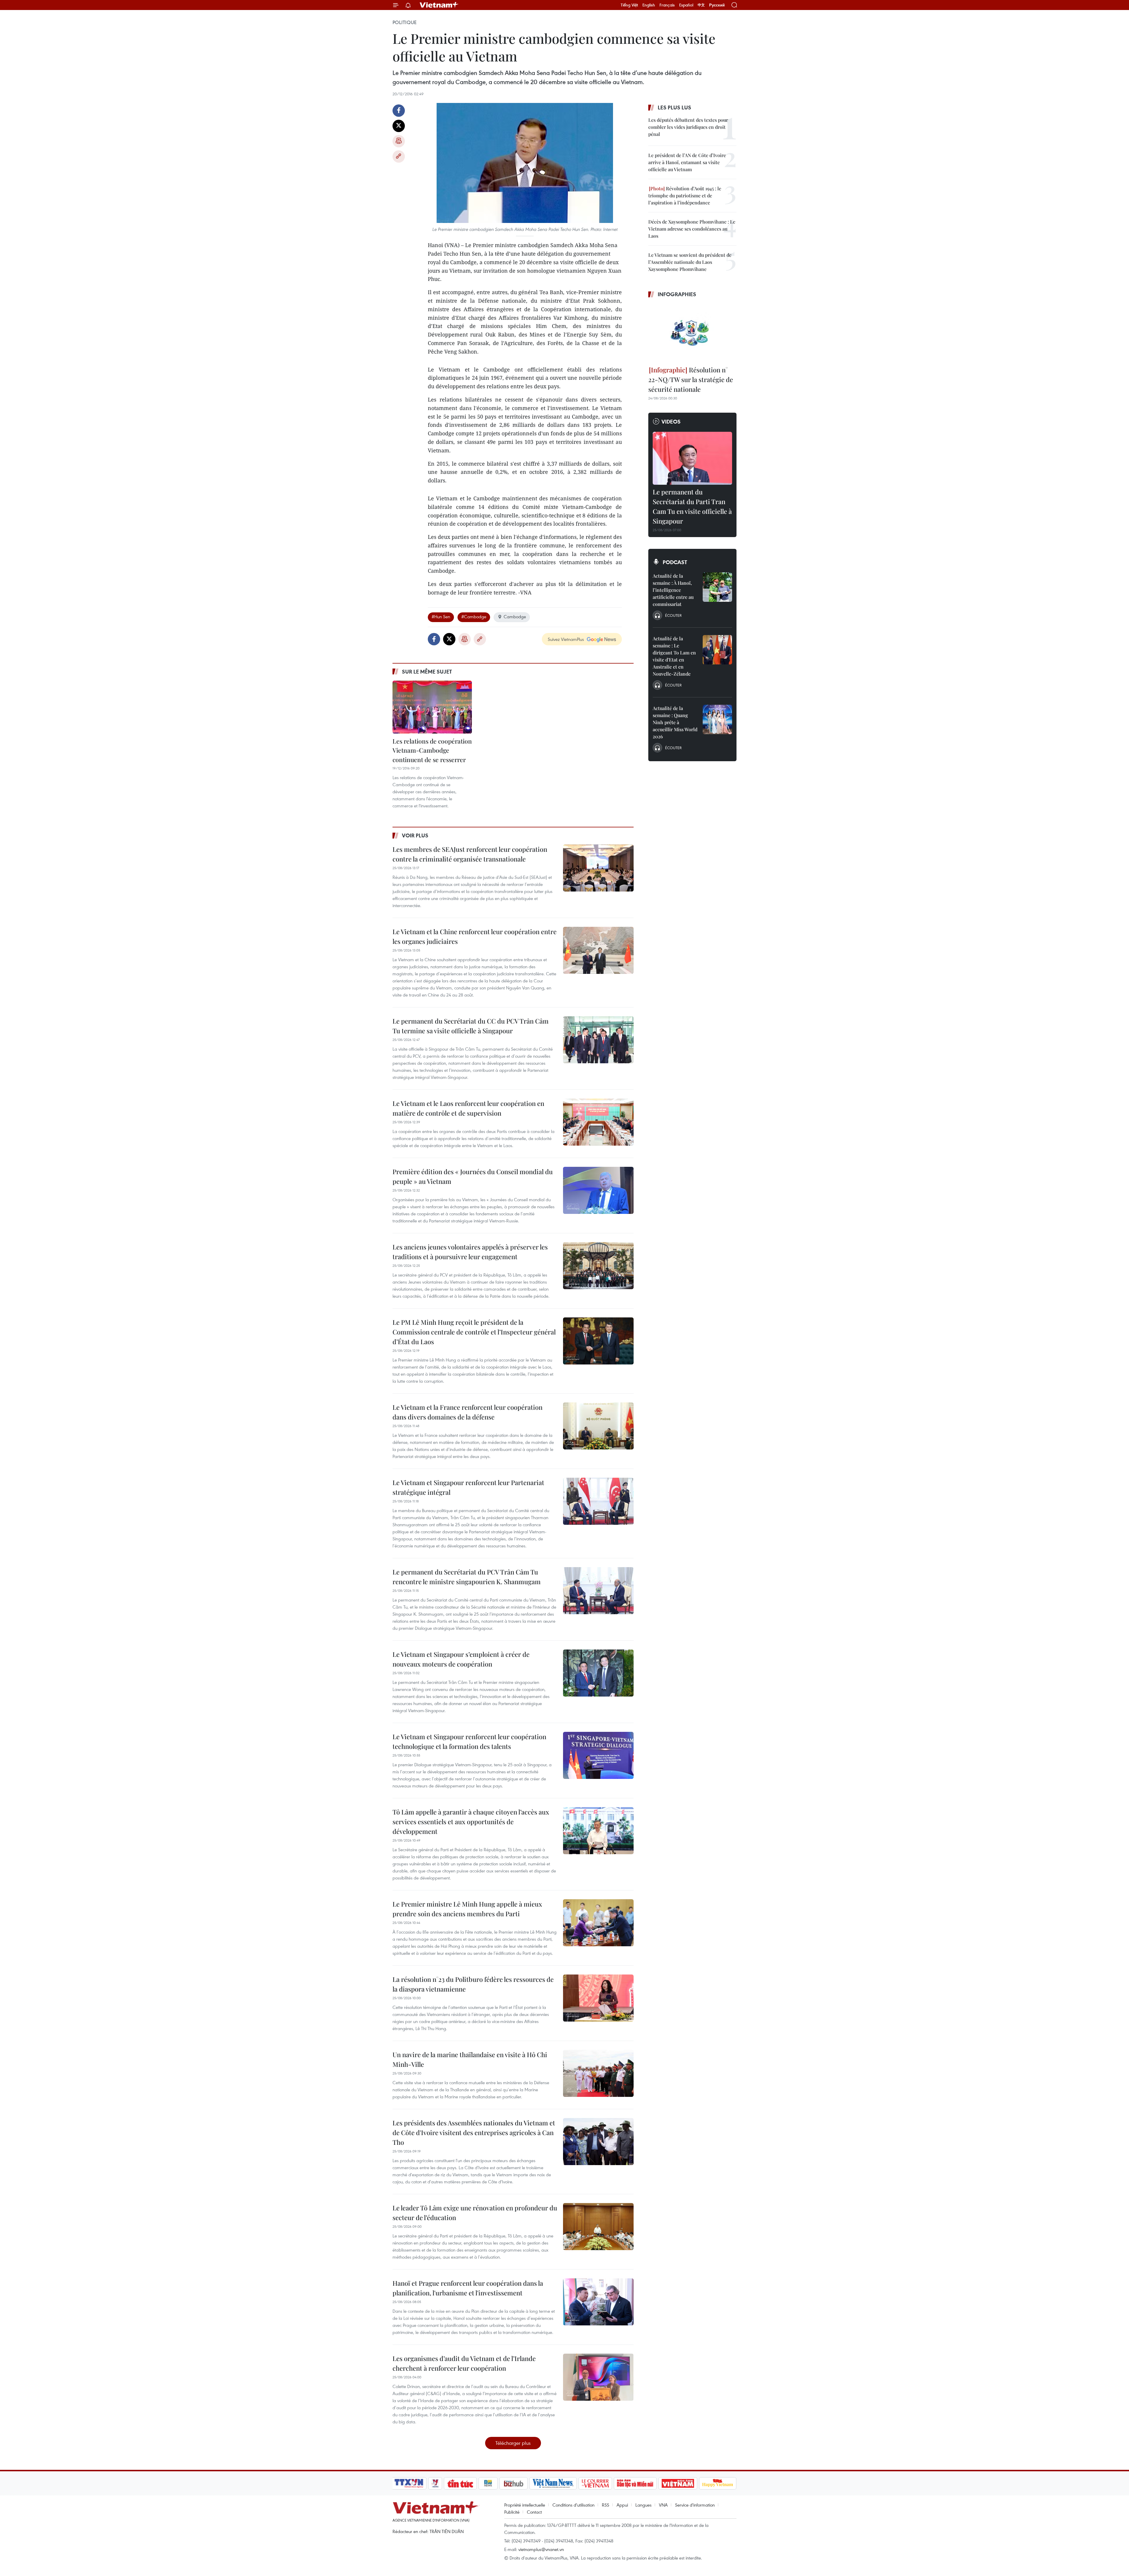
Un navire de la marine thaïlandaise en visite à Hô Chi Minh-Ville (470, 2059)
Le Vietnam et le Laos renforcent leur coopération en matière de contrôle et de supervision (468, 1108)
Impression (399, 141)
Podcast (675, 562)
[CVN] (595, 2483)
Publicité (512, 2512)
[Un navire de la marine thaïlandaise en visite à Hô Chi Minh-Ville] (598, 2073)
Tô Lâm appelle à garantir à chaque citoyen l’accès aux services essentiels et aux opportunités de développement (471, 1822)
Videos (671, 421)
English (649, 5)
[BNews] (488, 2483)
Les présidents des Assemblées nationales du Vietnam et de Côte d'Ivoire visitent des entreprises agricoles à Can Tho (474, 2132)
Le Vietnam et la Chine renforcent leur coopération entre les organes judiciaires (475, 936)
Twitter (399, 126)
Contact (534, 2512)
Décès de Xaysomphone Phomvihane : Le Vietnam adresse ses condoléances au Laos (692, 229)
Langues (643, 2505)
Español (686, 5)
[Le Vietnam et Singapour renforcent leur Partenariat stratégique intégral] (598, 1501)
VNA (663, 2505)
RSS (606, 2505)
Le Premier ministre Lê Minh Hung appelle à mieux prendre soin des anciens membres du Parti (467, 1909)
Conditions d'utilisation (573, 2505)
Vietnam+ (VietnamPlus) (439, 5)
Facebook (399, 111)
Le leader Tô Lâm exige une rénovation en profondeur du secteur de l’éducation (475, 2213)
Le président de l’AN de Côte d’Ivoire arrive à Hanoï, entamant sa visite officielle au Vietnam (687, 162)
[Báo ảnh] (678, 2483)
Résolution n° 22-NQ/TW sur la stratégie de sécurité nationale (691, 379)
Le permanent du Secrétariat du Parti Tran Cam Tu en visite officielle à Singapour (692, 506)
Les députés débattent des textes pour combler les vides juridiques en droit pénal (688, 127)
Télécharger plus (513, 2443)
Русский (717, 5)
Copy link (399, 156)
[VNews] (435, 2483)
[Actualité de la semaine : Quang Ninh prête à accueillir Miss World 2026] (717, 719)
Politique (405, 22)
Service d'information (695, 2505)
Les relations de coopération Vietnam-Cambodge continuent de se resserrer (432, 750)
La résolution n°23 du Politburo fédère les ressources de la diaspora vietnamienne (473, 1984)
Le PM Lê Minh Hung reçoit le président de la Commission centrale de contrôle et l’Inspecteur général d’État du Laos (474, 1332)
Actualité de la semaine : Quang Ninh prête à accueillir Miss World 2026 (675, 722)
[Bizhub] (513, 2483)
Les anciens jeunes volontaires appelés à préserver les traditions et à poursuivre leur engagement (470, 1252)
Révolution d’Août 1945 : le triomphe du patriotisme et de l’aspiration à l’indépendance (685, 195)
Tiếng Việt (629, 5)
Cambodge (515, 616)
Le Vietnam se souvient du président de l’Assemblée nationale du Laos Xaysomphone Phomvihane (690, 262)
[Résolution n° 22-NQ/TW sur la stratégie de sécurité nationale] (692, 333)
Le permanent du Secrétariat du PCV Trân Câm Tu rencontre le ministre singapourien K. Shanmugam (467, 1577)
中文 (701, 5)
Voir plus (415, 835)
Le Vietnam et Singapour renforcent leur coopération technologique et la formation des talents (469, 1741)
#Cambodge (474, 616)
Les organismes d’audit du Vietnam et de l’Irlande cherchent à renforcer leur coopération (464, 2363)
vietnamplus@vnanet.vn (541, 2549)
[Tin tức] (460, 2483)
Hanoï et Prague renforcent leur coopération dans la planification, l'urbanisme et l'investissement (468, 2288)
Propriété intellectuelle (525, 2505)
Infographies (677, 294)
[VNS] (553, 2483)
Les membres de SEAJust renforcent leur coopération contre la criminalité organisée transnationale (470, 854)
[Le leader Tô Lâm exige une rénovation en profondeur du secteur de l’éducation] (598, 2227)
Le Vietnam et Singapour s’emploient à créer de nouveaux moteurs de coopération (461, 1659)
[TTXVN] (409, 2483)
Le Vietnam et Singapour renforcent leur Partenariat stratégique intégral (468, 1487)
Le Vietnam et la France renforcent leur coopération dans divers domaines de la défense (467, 1412)
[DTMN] (635, 2483)
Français (667, 5)
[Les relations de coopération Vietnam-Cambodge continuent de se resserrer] (432, 707)
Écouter (673, 615)
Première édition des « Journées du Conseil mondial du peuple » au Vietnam (473, 1176)
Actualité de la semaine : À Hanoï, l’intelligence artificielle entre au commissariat (673, 590)
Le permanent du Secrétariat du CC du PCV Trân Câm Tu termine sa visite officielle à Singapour (471, 1026)
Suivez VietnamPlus (566, 639)
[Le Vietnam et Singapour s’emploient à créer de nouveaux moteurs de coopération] (598, 1673)
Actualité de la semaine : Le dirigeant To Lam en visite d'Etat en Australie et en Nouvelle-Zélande (674, 656)
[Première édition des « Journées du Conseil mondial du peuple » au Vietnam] (598, 1190)
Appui (622, 2505)
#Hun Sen (441, 616)
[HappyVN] (718, 2483)
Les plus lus (674, 107)
